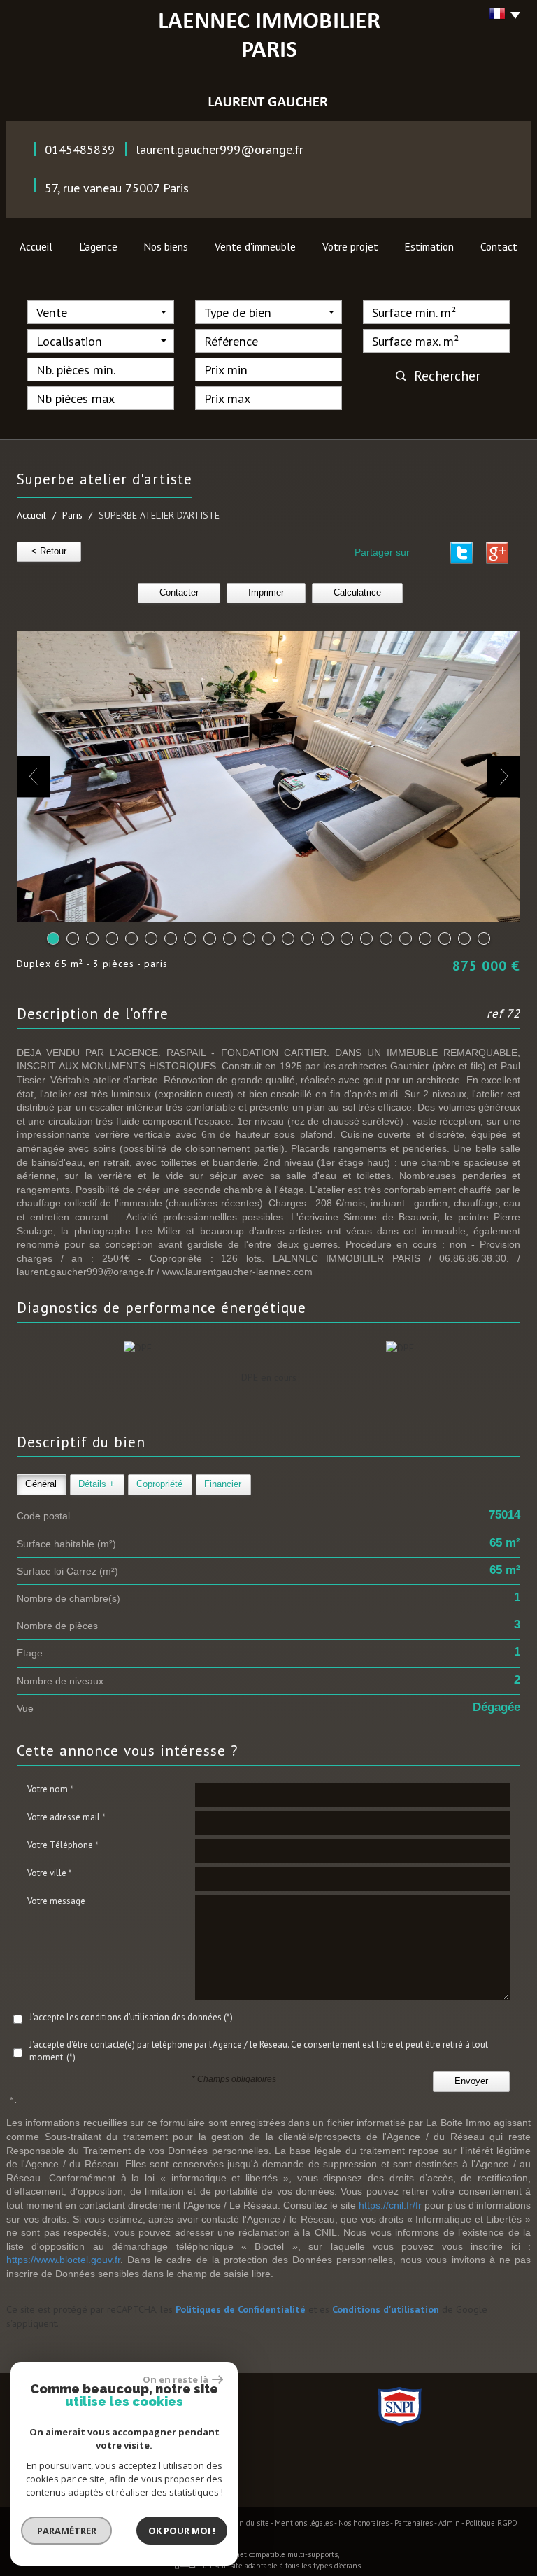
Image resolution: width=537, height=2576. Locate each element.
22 (464, 938)
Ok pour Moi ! (182, 2531)
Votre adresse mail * (66, 1817)
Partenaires (414, 2523)
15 (327, 938)
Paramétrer (67, 2531)
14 (308, 938)
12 (268, 938)
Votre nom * (50, 1789)
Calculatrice (357, 593)
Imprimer (266, 593)
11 (249, 938)
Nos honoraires (364, 2523)
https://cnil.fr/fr (390, 2205)
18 (386, 938)
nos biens (166, 246)
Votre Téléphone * (63, 1845)
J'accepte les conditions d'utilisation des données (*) (131, 2017)
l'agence (98, 246)
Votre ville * (50, 1873)
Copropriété (159, 1484)
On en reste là (176, 2379)
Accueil (36, 246)
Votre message (56, 1901)
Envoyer (471, 2081)
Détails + (96, 1484)
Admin (449, 2523)
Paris (72, 515)
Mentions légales (304, 2523)
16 (347, 938)
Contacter (179, 593)
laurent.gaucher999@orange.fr (220, 149)
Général (41, 1484)
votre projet (350, 246)
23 (484, 938)
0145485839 (80, 149)
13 (288, 938)
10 (229, 938)
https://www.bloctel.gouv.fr (63, 2260)
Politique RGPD (492, 2523)
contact (499, 246)
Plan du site (249, 2523)
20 (425, 938)
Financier (223, 1484)
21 (445, 938)
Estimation (429, 246)
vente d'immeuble (255, 246)
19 (406, 938)
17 (366, 938)
